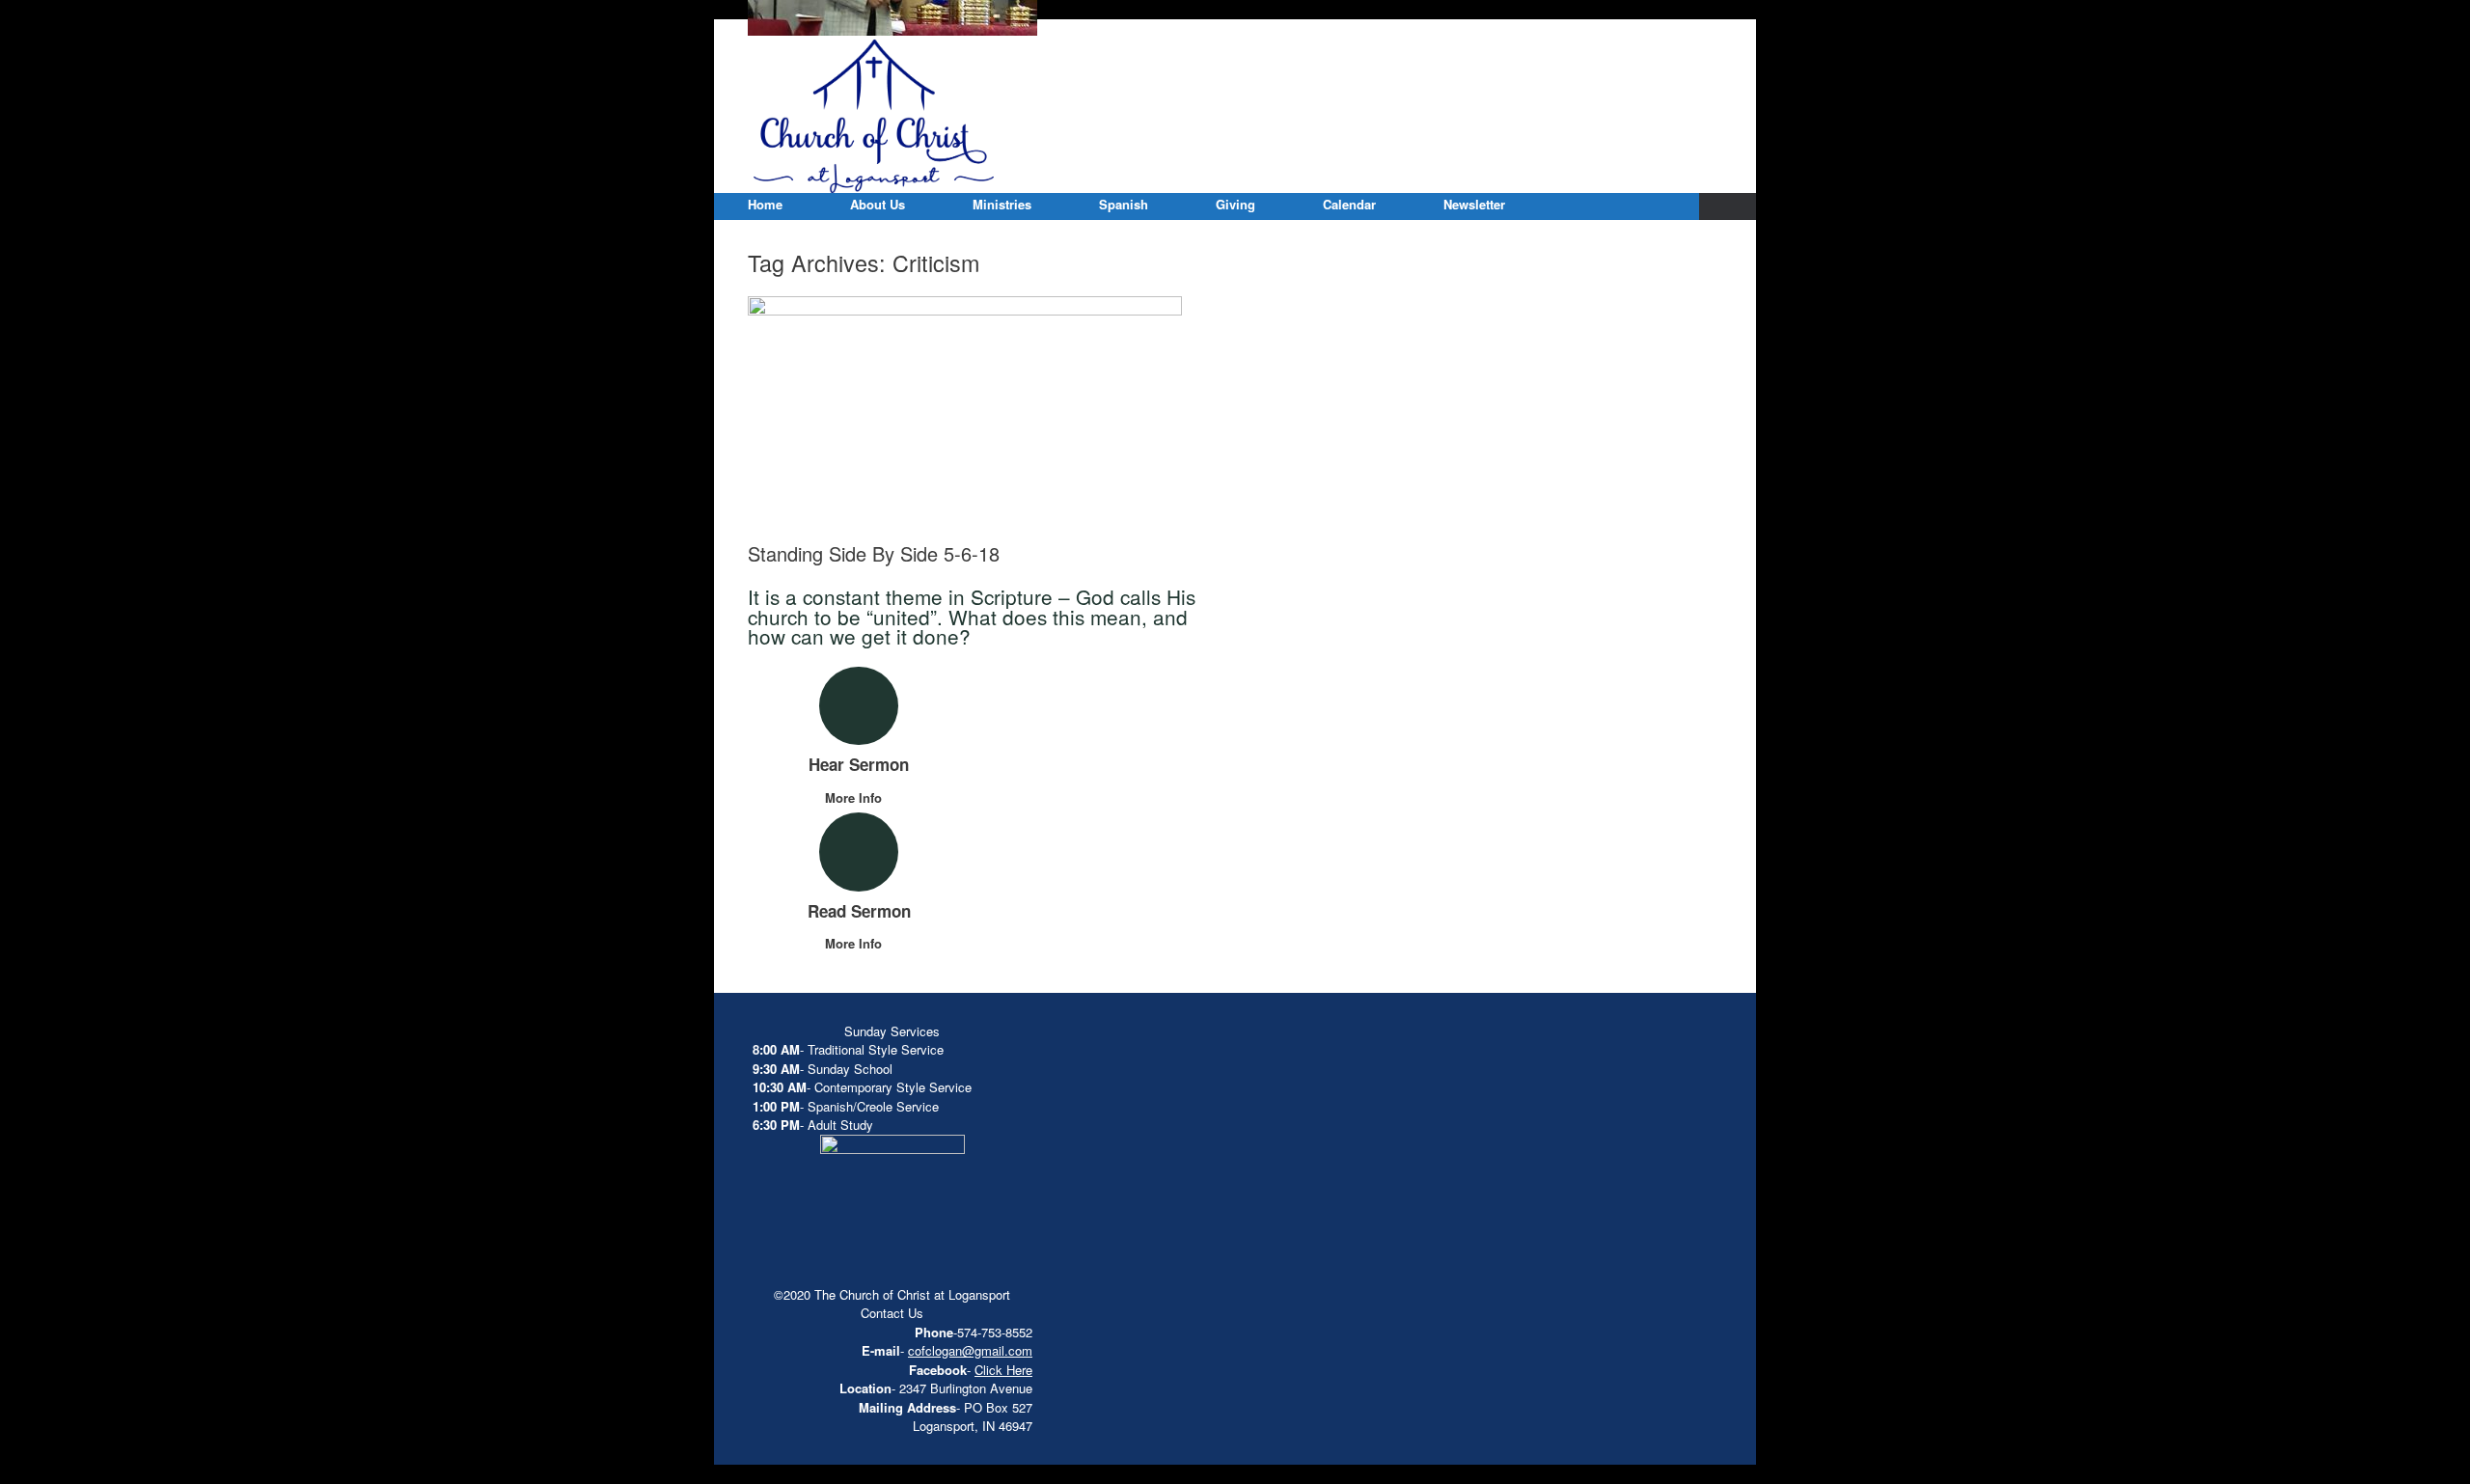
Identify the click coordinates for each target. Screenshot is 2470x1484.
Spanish (1124, 204)
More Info (855, 797)
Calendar (1349, 204)
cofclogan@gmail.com (970, 1350)
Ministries (1002, 204)
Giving (1235, 204)
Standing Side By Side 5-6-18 (874, 553)
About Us (878, 204)
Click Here (1003, 1370)
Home (765, 204)
